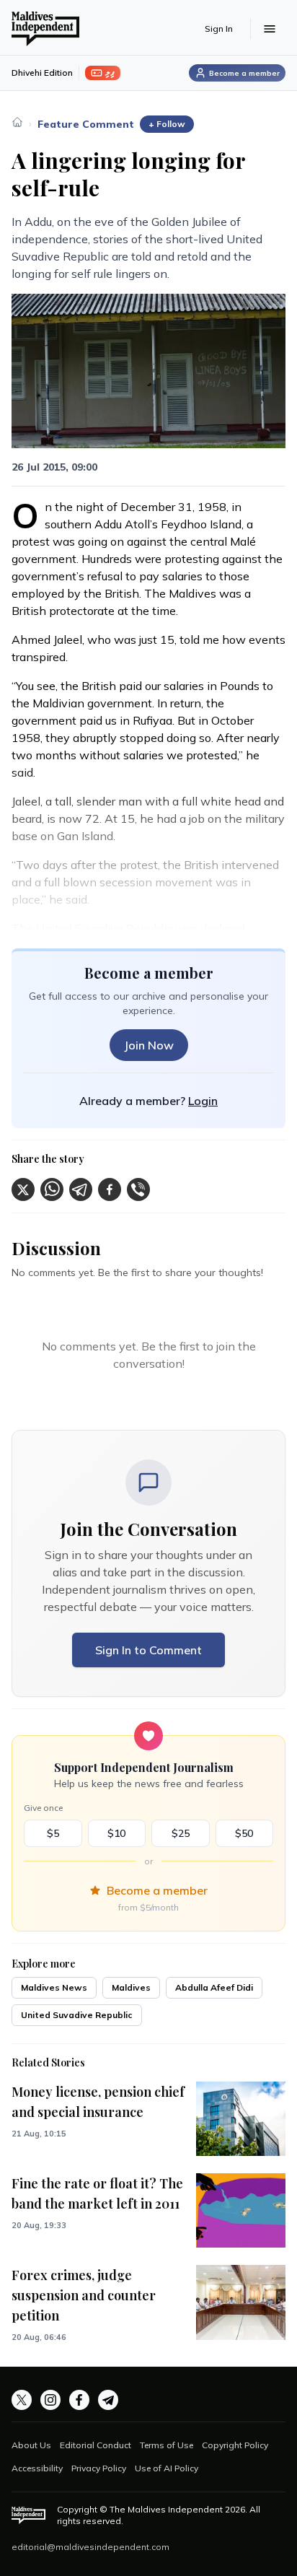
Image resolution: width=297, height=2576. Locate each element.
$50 (244, 1833)
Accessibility (37, 2468)
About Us (31, 2445)
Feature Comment (86, 124)
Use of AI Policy (167, 2468)
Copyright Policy (235, 2445)
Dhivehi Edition (42, 73)
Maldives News (54, 1987)
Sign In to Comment (148, 1650)
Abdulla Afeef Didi (214, 1987)
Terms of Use (167, 2445)
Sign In (219, 29)
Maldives (131, 1987)
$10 (116, 1833)
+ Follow (167, 124)
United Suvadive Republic (77, 2015)
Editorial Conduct (96, 2445)
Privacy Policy (99, 2468)
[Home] (17, 122)
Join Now (149, 1045)
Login (203, 1101)
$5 (53, 1833)
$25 (181, 1833)
